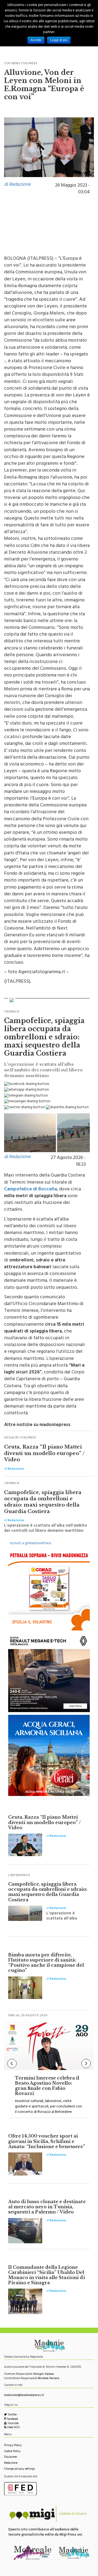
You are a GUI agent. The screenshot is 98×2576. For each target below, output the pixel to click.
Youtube (13, 2424)
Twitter (12, 2415)
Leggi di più (59, 40)
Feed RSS (13, 2428)
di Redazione (17, 185)
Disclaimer (11, 2457)
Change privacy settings (19, 2469)
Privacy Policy (13, 2446)
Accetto (36, 40)
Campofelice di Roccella (30, 1190)
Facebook (12, 2419)
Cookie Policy (12, 2452)
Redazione (11, 2463)
